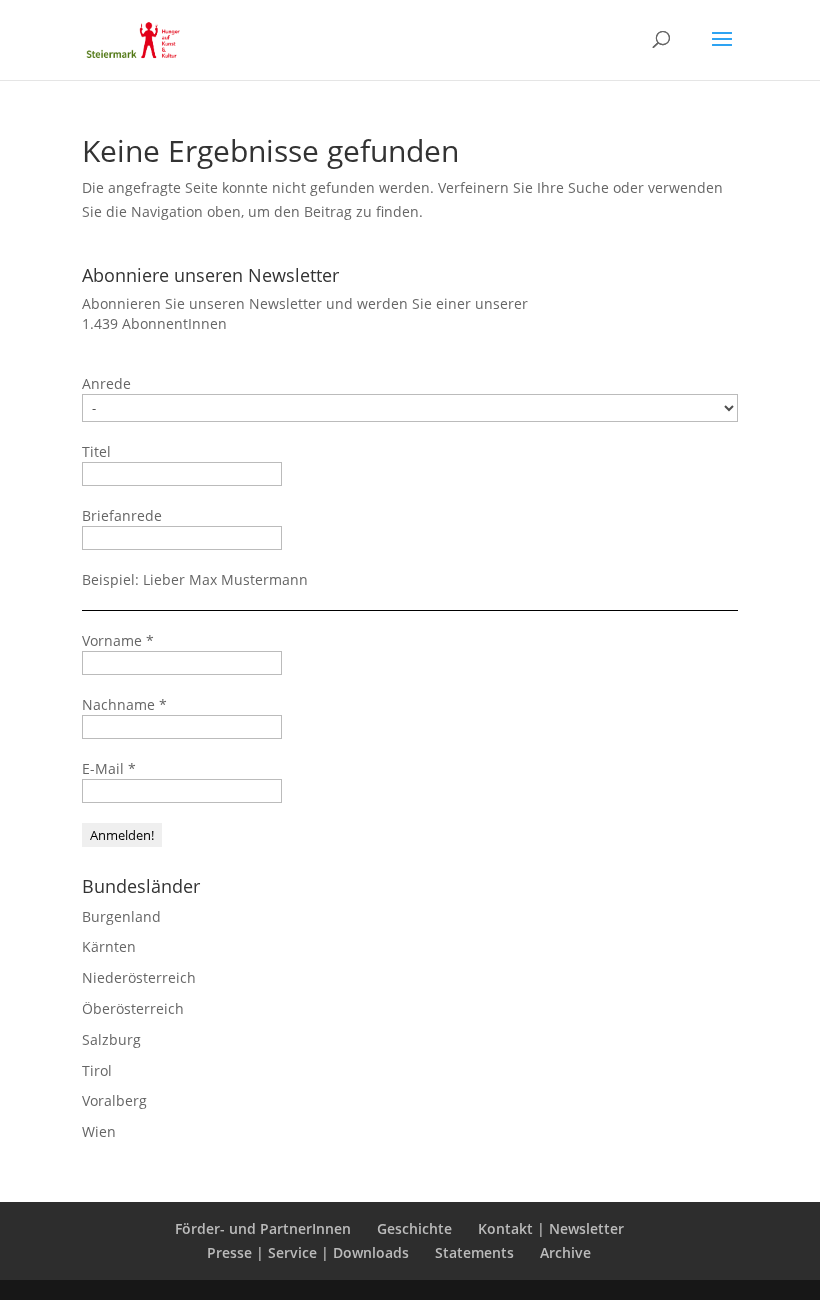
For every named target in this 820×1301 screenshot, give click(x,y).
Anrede (106, 383)
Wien (99, 1131)
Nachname (124, 704)
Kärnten (109, 946)
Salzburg (111, 1039)
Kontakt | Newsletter (551, 1228)
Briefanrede (122, 515)
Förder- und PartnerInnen (263, 1228)
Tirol (97, 1070)
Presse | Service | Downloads (308, 1252)
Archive (565, 1252)
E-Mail (109, 768)
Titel (96, 451)
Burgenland (121, 916)
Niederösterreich (139, 977)
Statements (474, 1252)
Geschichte (414, 1228)
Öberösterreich (133, 1008)
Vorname (118, 640)
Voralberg (114, 1100)
